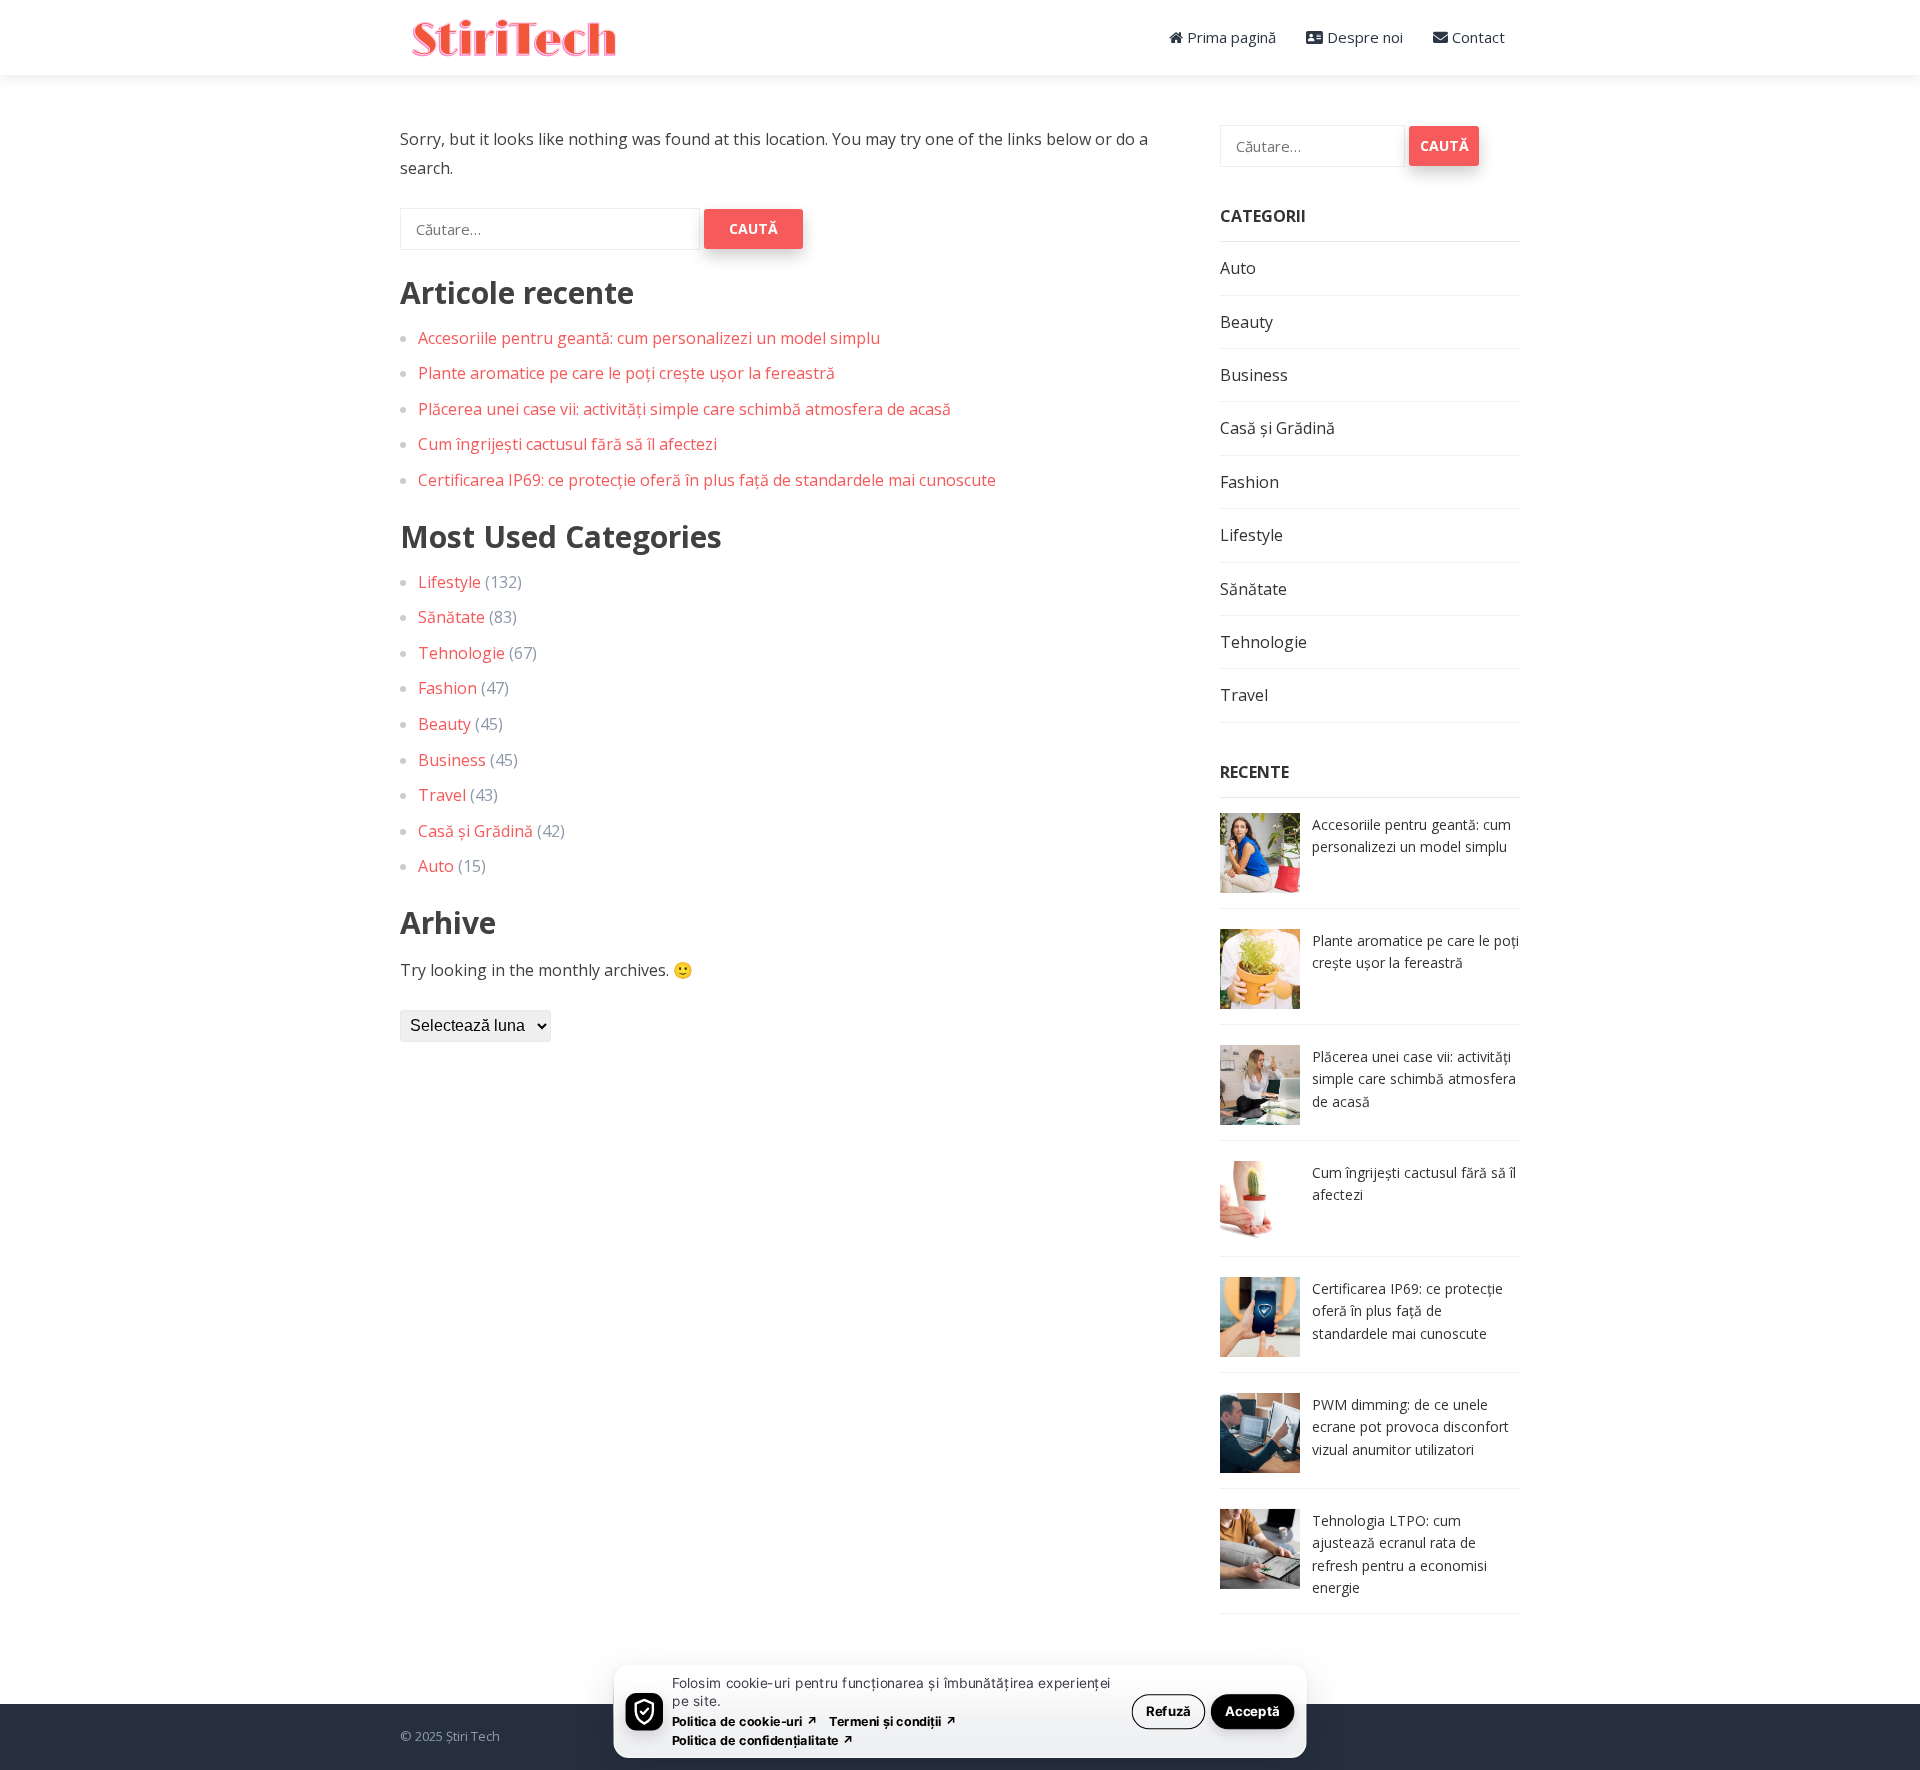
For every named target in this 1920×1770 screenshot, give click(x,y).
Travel (442, 795)
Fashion (447, 688)
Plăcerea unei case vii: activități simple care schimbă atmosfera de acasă (684, 409)
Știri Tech (473, 1736)
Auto (436, 866)
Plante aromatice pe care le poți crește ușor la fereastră (626, 373)
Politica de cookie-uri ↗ (745, 1720)
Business (452, 760)
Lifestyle (449, 582)
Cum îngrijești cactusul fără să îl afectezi (567, 444)
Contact (1476, 37)
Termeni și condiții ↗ (893, 1720)
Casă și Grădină (475, 831)
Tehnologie (461, 653)
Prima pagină (1229, 37)
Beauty (444, 724)
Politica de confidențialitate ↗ (763, 1739)
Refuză (1168, 1710)
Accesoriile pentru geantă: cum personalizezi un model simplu (649, 338)
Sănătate (451, 617)
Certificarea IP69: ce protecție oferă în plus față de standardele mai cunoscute (707, 480)
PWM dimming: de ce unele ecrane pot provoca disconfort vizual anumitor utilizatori (1410, 1427)
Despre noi (1363, 37)
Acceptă (1252, 1710)
